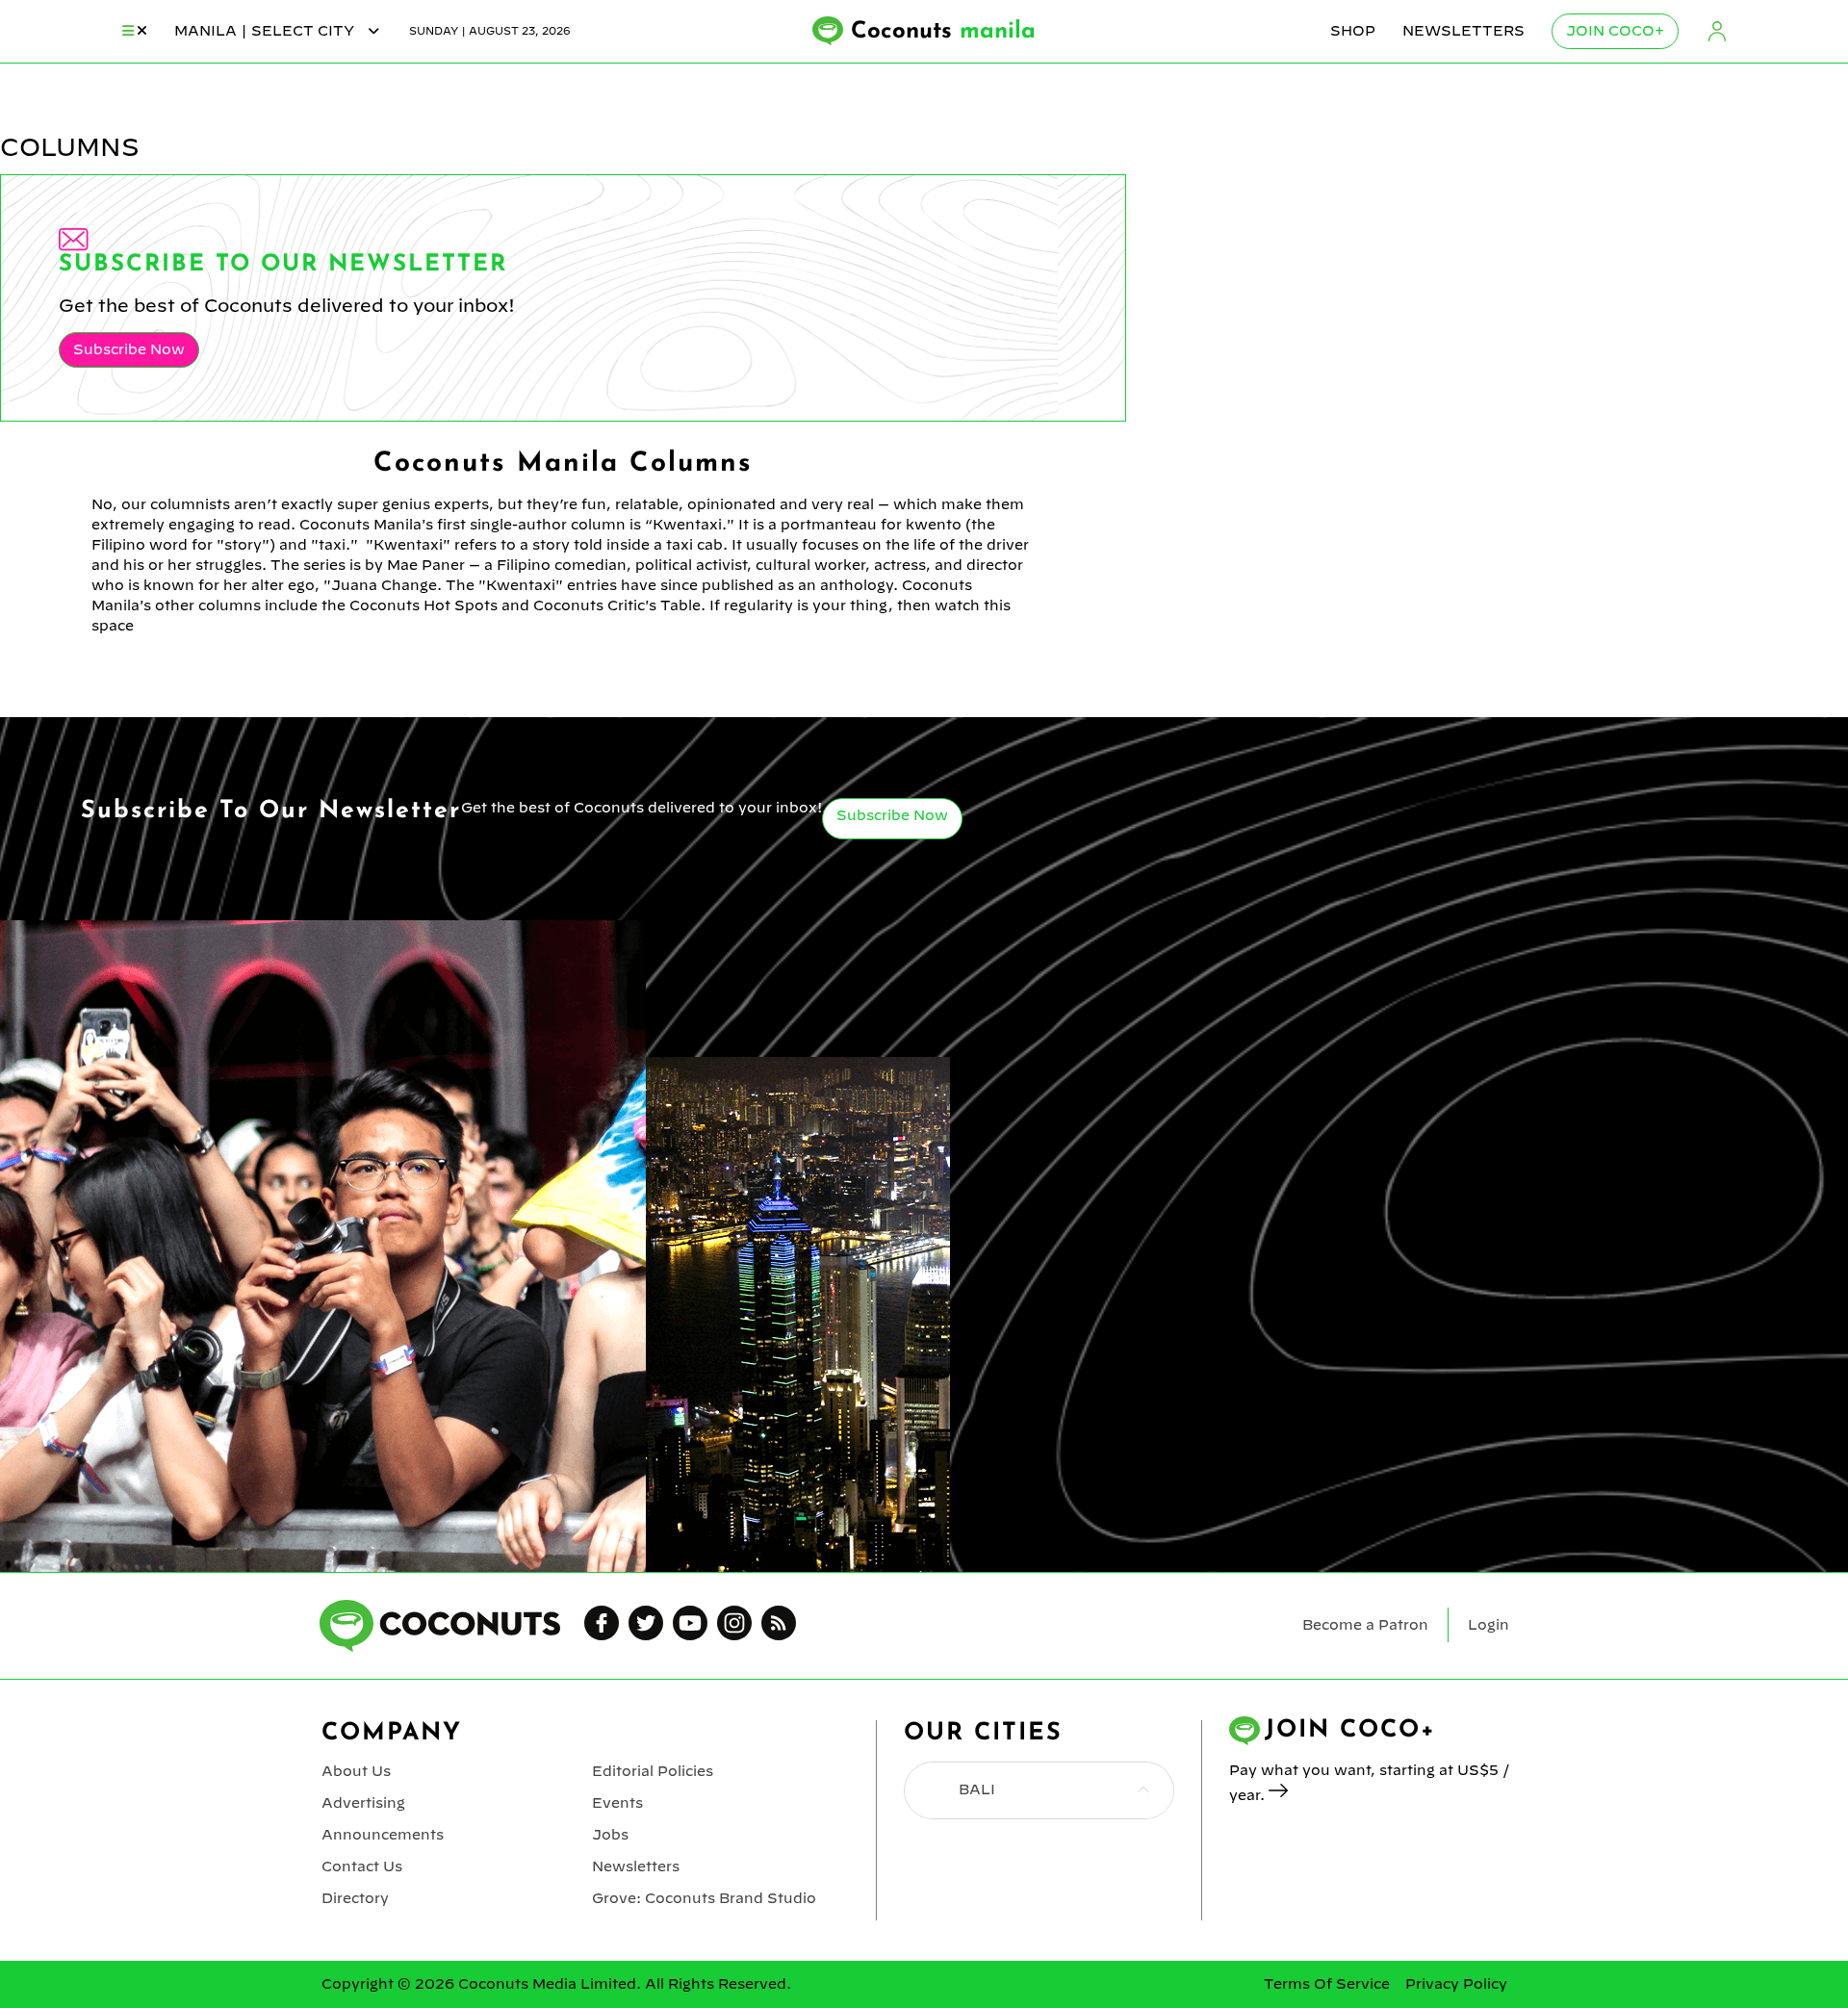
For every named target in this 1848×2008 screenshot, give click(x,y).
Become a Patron (1365, 1625)
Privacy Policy (1456, 1984)
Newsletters (1463, 31)
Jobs (610, 1835)
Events (617, 1803)
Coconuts (943, 32)
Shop (1353, 31)
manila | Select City (266, 31)
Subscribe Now (129, 349)
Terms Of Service (1327, 1984)
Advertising (363, 1803)
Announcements (383, 1835)
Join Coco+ (1615, 31)
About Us (356, 1771)
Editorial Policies (653, 1771)
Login (1717, 31)
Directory (355, 1898)
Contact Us (362, 1866)
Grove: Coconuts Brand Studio (704, 1898)
